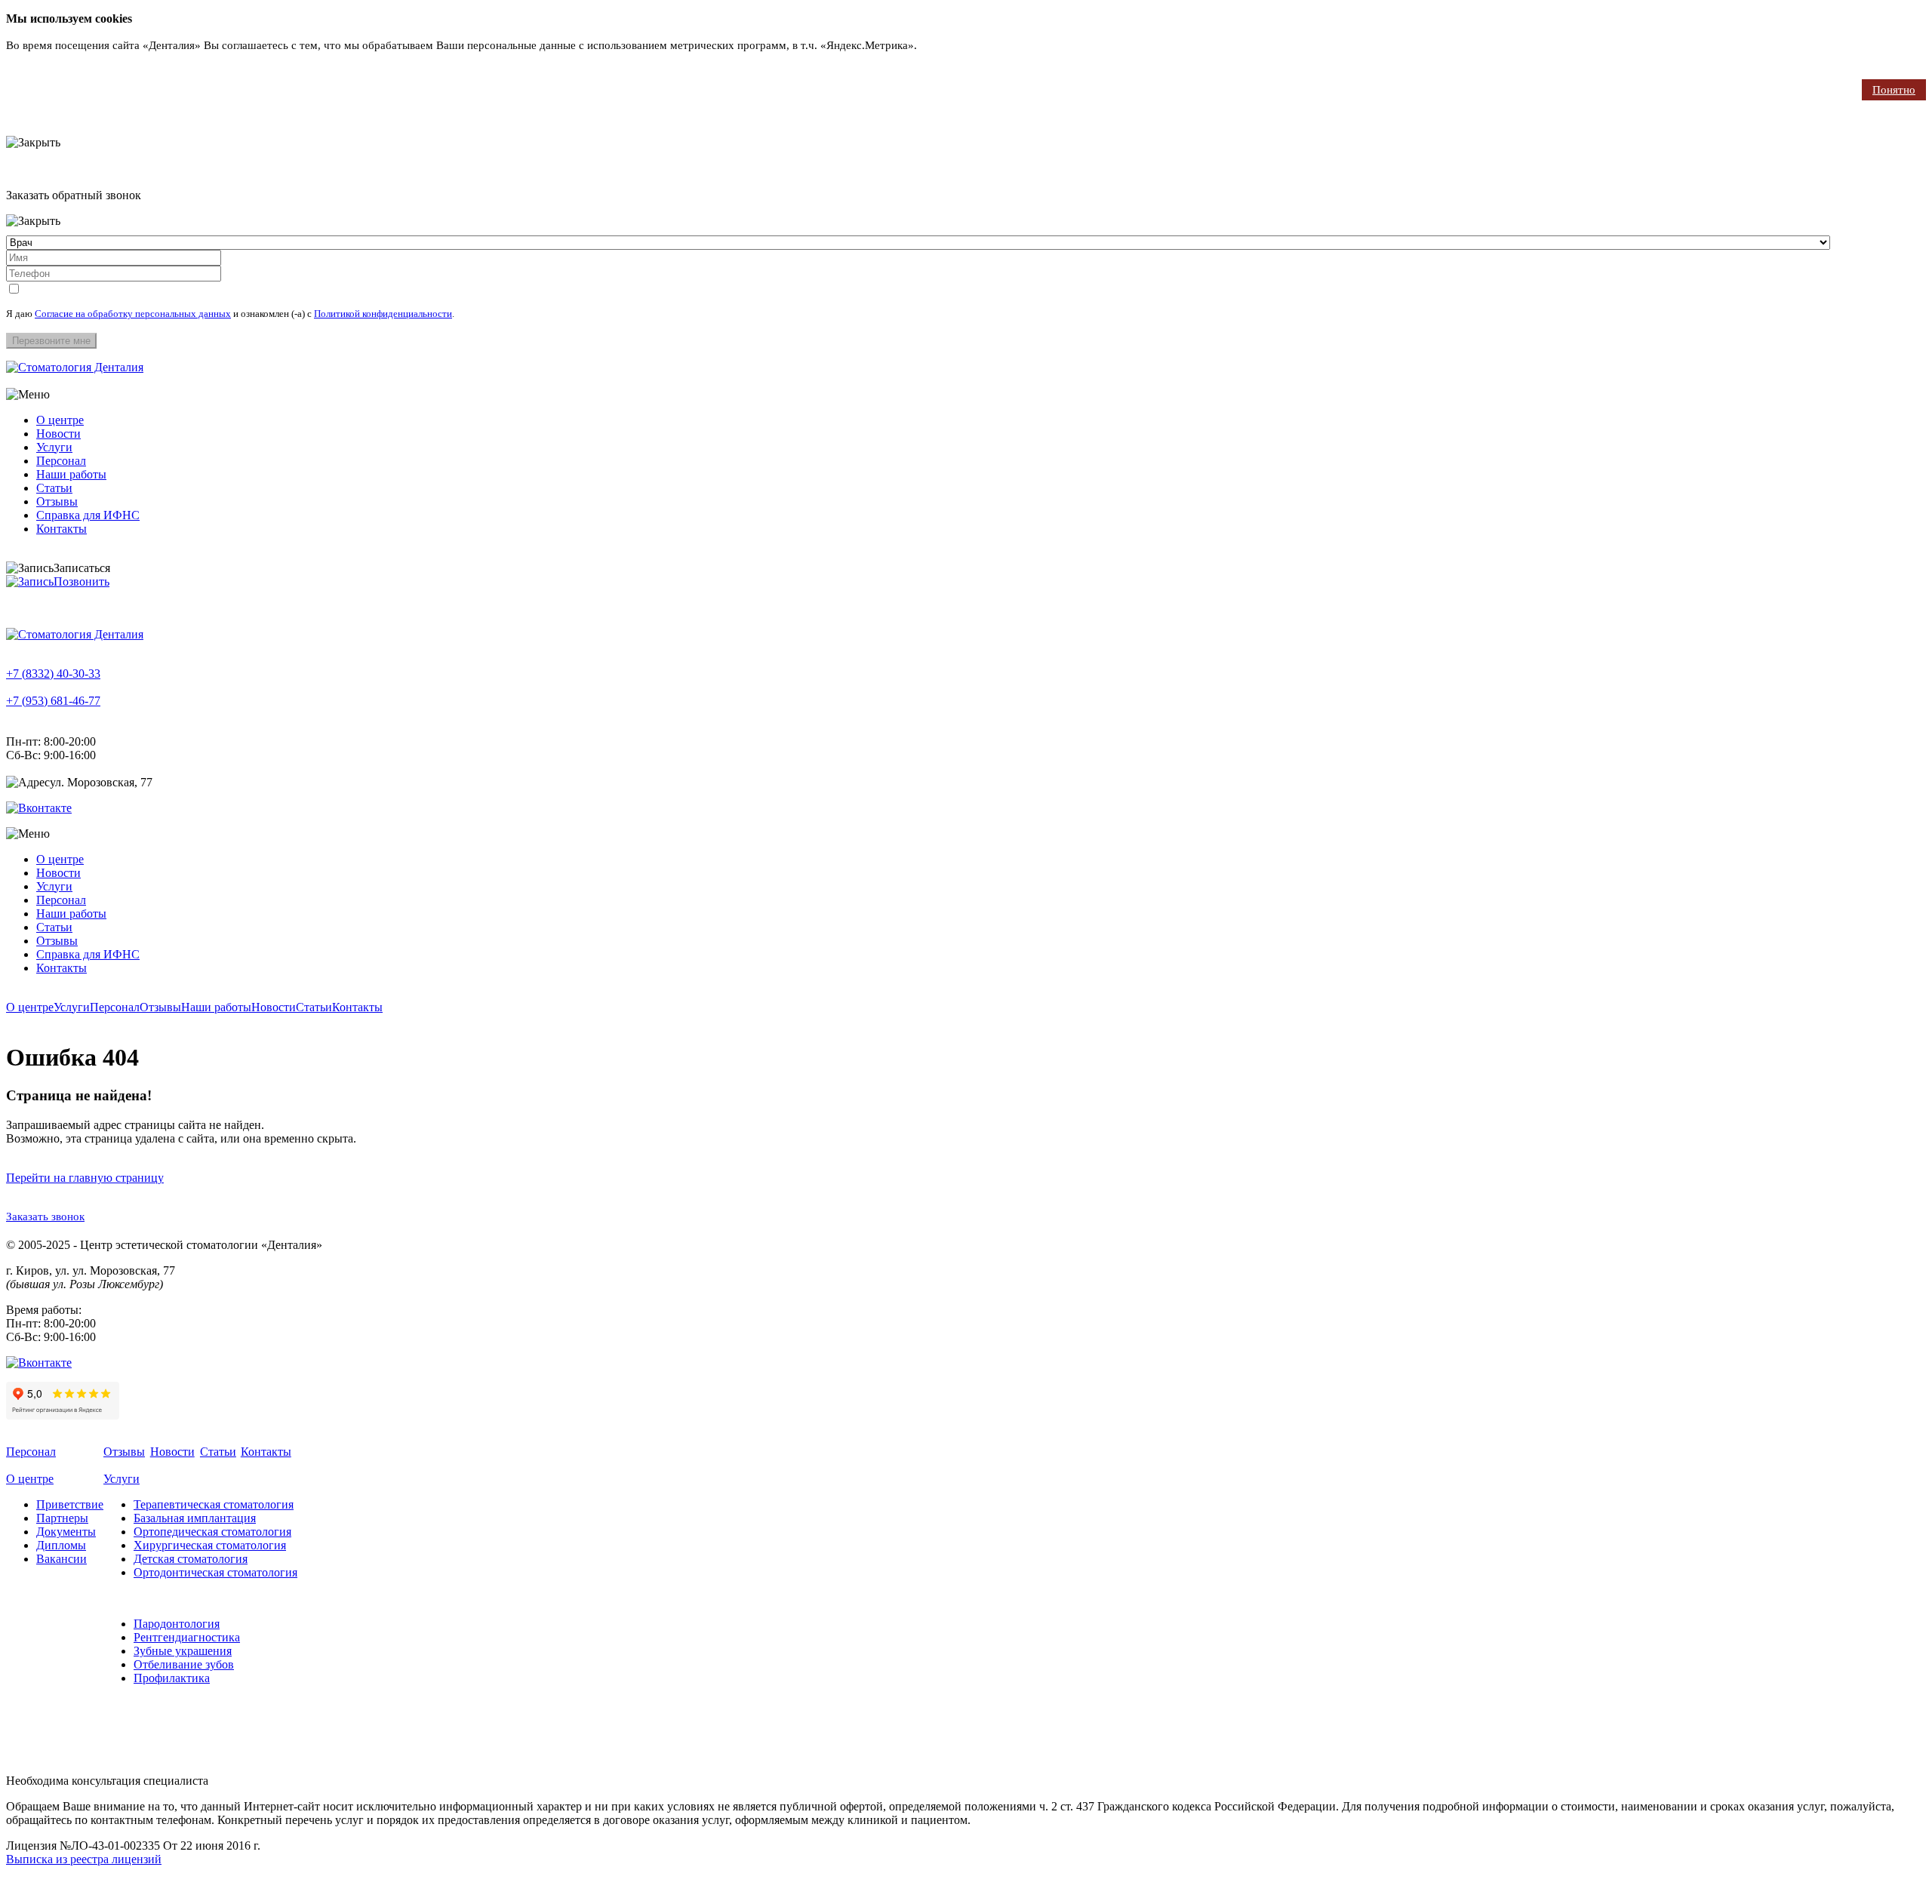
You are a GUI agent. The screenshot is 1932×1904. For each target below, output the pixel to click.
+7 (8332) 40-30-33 (53, 674)
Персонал (61, 461)
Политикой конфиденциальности (383, 314)
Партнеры (62, 1518)
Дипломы (61, 1545)
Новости (58, 434)
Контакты (62, 529)
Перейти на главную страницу (85, 1178)
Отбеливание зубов (184, 1664)
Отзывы (57, 501)
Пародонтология (177, 1624)
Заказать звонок (45, 1217)
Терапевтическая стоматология (214, 1504)
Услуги (54, 447)
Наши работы (71, 474)
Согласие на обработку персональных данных (133, 314)
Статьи (54, 488)
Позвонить (82, 581)
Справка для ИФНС (88, 515)
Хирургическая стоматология (210, 1545)
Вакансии (62, 1559)
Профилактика (172, 1678)
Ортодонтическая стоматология (215, 1572)
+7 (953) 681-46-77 (53, 701)
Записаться (82, 568)
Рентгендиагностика (187, 1637)
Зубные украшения (183, 1651)
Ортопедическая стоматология (212, 1532)
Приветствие (70, 1504)
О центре (60, 420)
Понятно (1894, 90)
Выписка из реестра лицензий (84, 1859)
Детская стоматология (191, 1559)
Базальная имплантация (195, 1518)
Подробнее (948, 45)
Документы (66, 1532)
